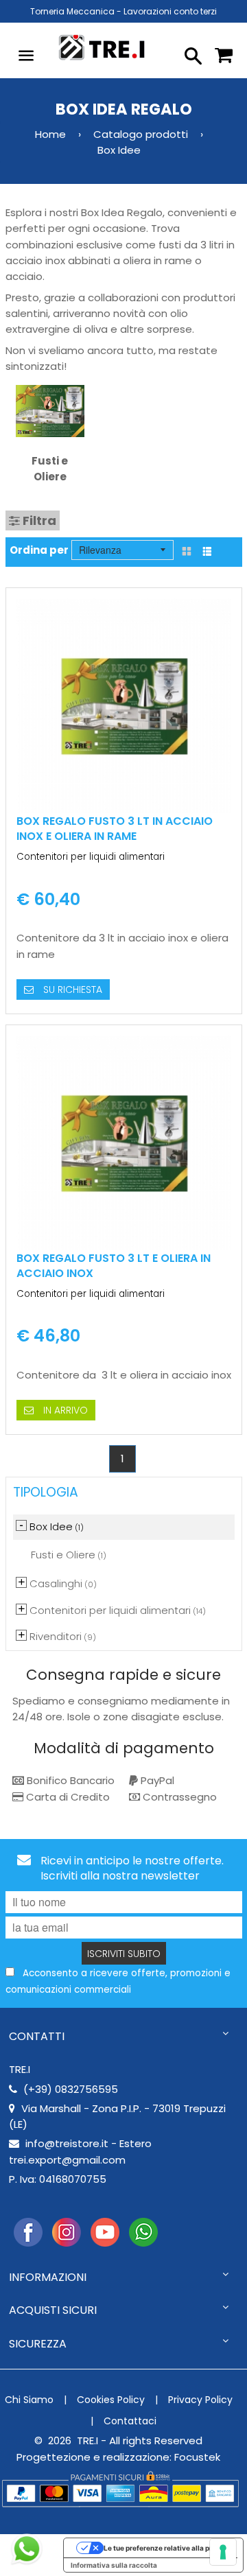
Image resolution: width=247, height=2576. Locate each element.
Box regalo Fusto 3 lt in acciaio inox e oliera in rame (115, 829)
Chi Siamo (29, 2400)
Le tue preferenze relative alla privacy (167, 2548)
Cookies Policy (111, 2400)
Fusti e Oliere (50, 469)
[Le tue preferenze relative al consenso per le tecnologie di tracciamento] (223, 2552)
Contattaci (130, 2421)
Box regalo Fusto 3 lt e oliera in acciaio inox (114, 1266)
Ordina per (39, 550)
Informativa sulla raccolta (114, 2565)
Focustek (197, 2457)
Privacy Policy (200, 2400)
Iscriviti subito (124, 1954)
